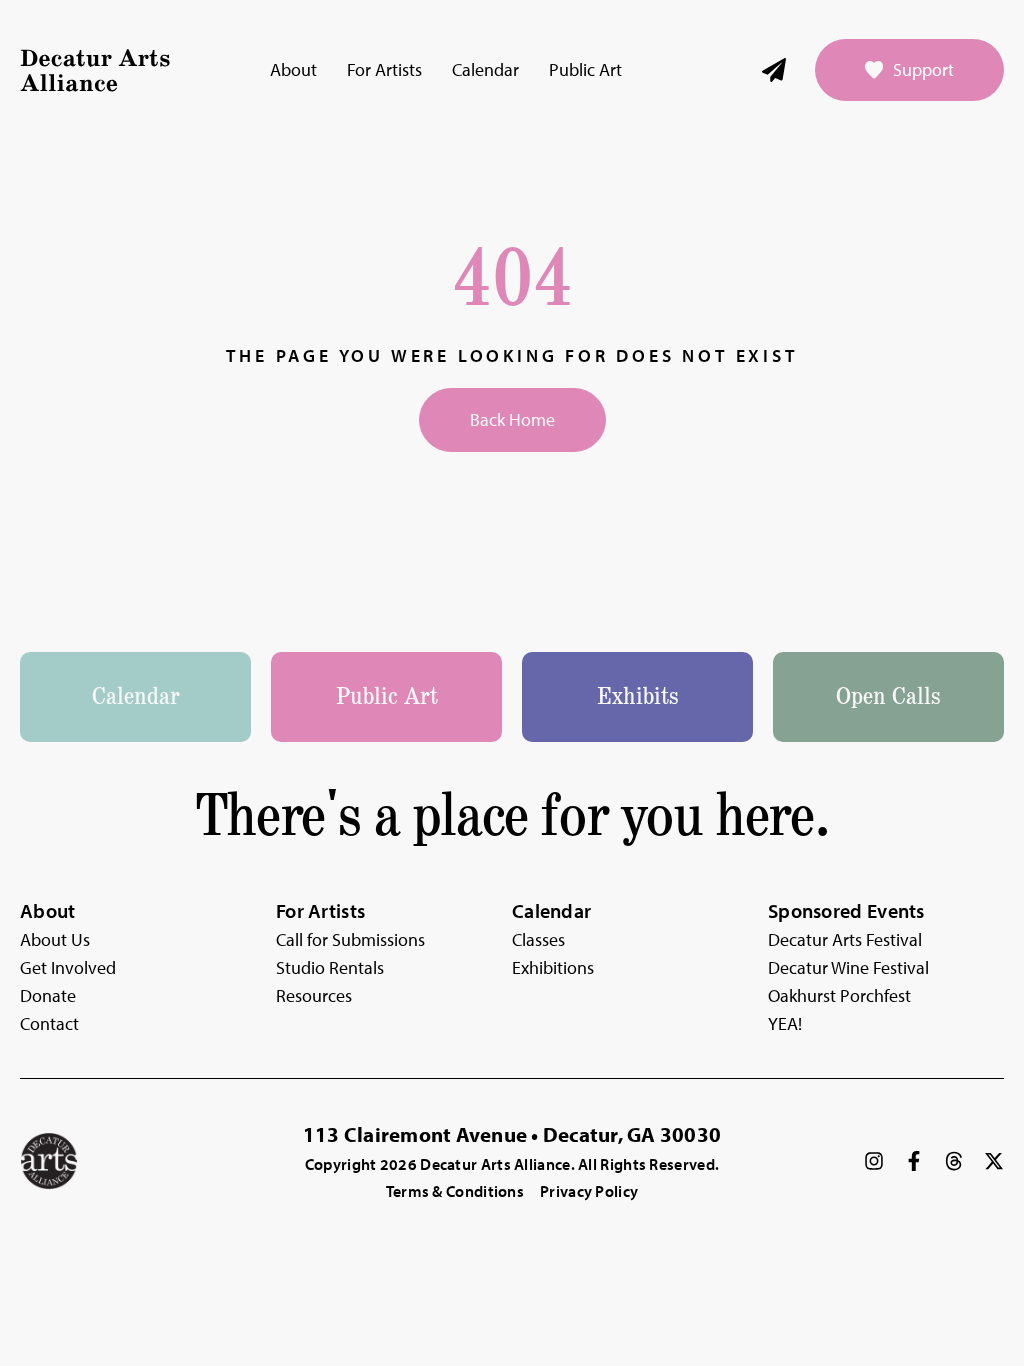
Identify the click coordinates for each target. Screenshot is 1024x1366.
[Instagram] (874, 1161)
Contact (49, 1023)
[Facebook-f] (914, 1161)
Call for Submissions (350, 939)
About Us (55, 939)
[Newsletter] (774, 70)
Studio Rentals (330, 967)
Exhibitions (553, 967)
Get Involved (68, 967)
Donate (48, 995)
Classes (538, 939)
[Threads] (954, 1161)
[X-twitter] (994, 1161)
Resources (314, 995)
